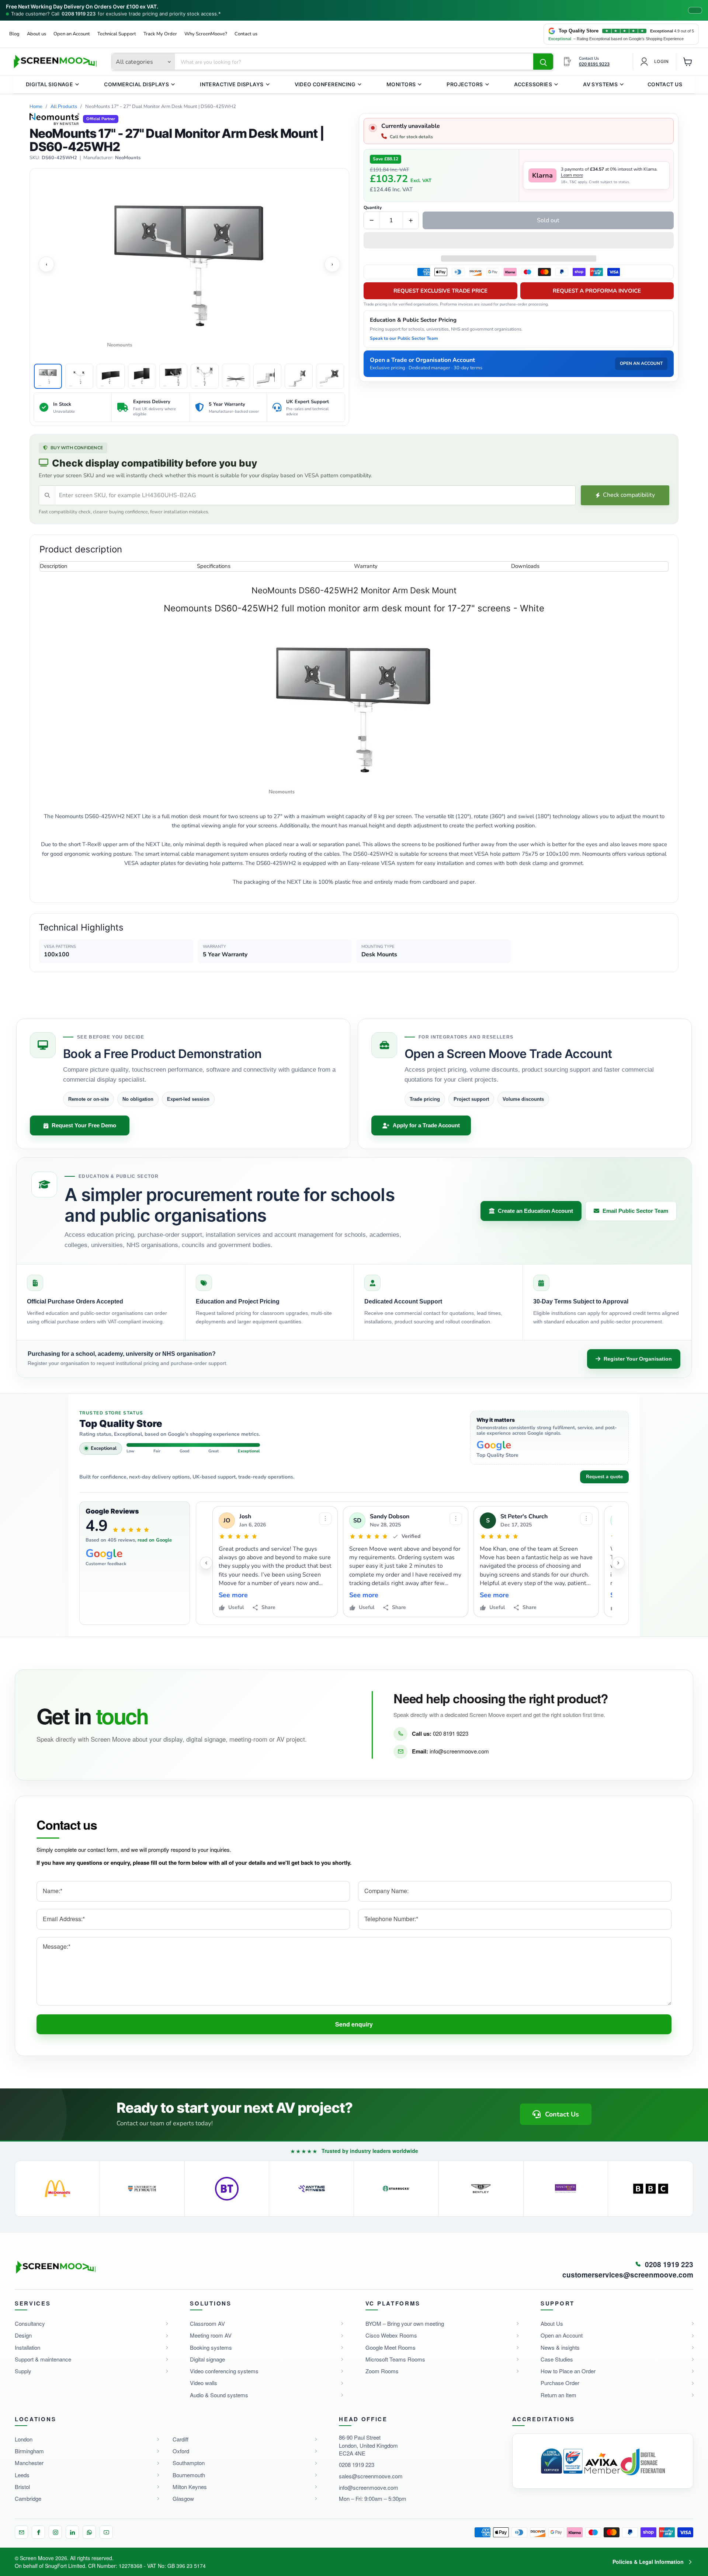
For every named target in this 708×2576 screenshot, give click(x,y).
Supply (23, 2371)
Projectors (465, 84)
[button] (519, 241)
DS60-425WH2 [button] (59, 158)
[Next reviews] (618, 1563)
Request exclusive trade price (440, 291)
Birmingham (29, 2451)
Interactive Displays (232, 84)
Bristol (22, 2487)
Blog (14, 34)
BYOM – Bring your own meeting (405, 2323)
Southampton (189, 2463)
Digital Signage (49, 84)
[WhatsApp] (89, 2532)
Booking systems (211, 2347)
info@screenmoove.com (459, 1751)
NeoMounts (128, 158)
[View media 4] (142, 376)
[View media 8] (267, 376)
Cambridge (28, 2498)
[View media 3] (111, 376)
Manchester (29, 2463)
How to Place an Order (568, 2371)
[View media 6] (205, 376)
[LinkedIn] (72, 2532)
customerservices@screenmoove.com (628, 2275)
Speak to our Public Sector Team (404, 338)
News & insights (560, 2347)
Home (36, 107)
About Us (552, 2323)
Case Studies (557, 2359)
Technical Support (117, 34)
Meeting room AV (211, 2335)
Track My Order (160, 34)
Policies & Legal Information (648, 2562)
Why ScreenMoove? (206, 34)
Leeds (22, 2475)
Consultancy (30, 2323)
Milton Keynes (190, 2487)
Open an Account (72, 34)
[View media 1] (48, 376)
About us (37, 34)
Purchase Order (560, 2383)
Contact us (246, 34)
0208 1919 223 (79, 14)
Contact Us (665, 84)
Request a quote (604, 1477)
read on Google (155, 1540)
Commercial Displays (136, 84)
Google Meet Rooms (391, 2347)
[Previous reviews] (206, 1563)
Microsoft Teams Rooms (395, 2359)
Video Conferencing (325, 84)
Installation (27, 2347)
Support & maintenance (43, 2359)
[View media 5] (173, 376)
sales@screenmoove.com (371, 2476)
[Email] (21, 2532)
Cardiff (181, 2439)
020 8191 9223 (451, 1733)
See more (233, 1595)
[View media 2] (79, 376)
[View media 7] (236, 376)
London (24, 2439)
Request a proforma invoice (597, 291)
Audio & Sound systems (219, 2395)
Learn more (572, 175)
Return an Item (558, 2395)
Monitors (401, 84)
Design (23, 2335)
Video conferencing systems (224, 2371)
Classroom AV (207, 2323)
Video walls (204, 2383)
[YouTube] (106, 2532)
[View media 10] (330, 376)
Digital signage (207, 2359)
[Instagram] (55, 2532)
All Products (64, 107)
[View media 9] (299, 376)
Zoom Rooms (382, 2371)
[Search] (543, 62)
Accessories (533, 84)
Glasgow (183, 2498)
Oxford (181, 2451)
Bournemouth (189, 2475)
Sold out (548, 220)
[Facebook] (38, 2532)
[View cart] (688, 62)
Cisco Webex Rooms (391, 2335)
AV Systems (600, 84)
